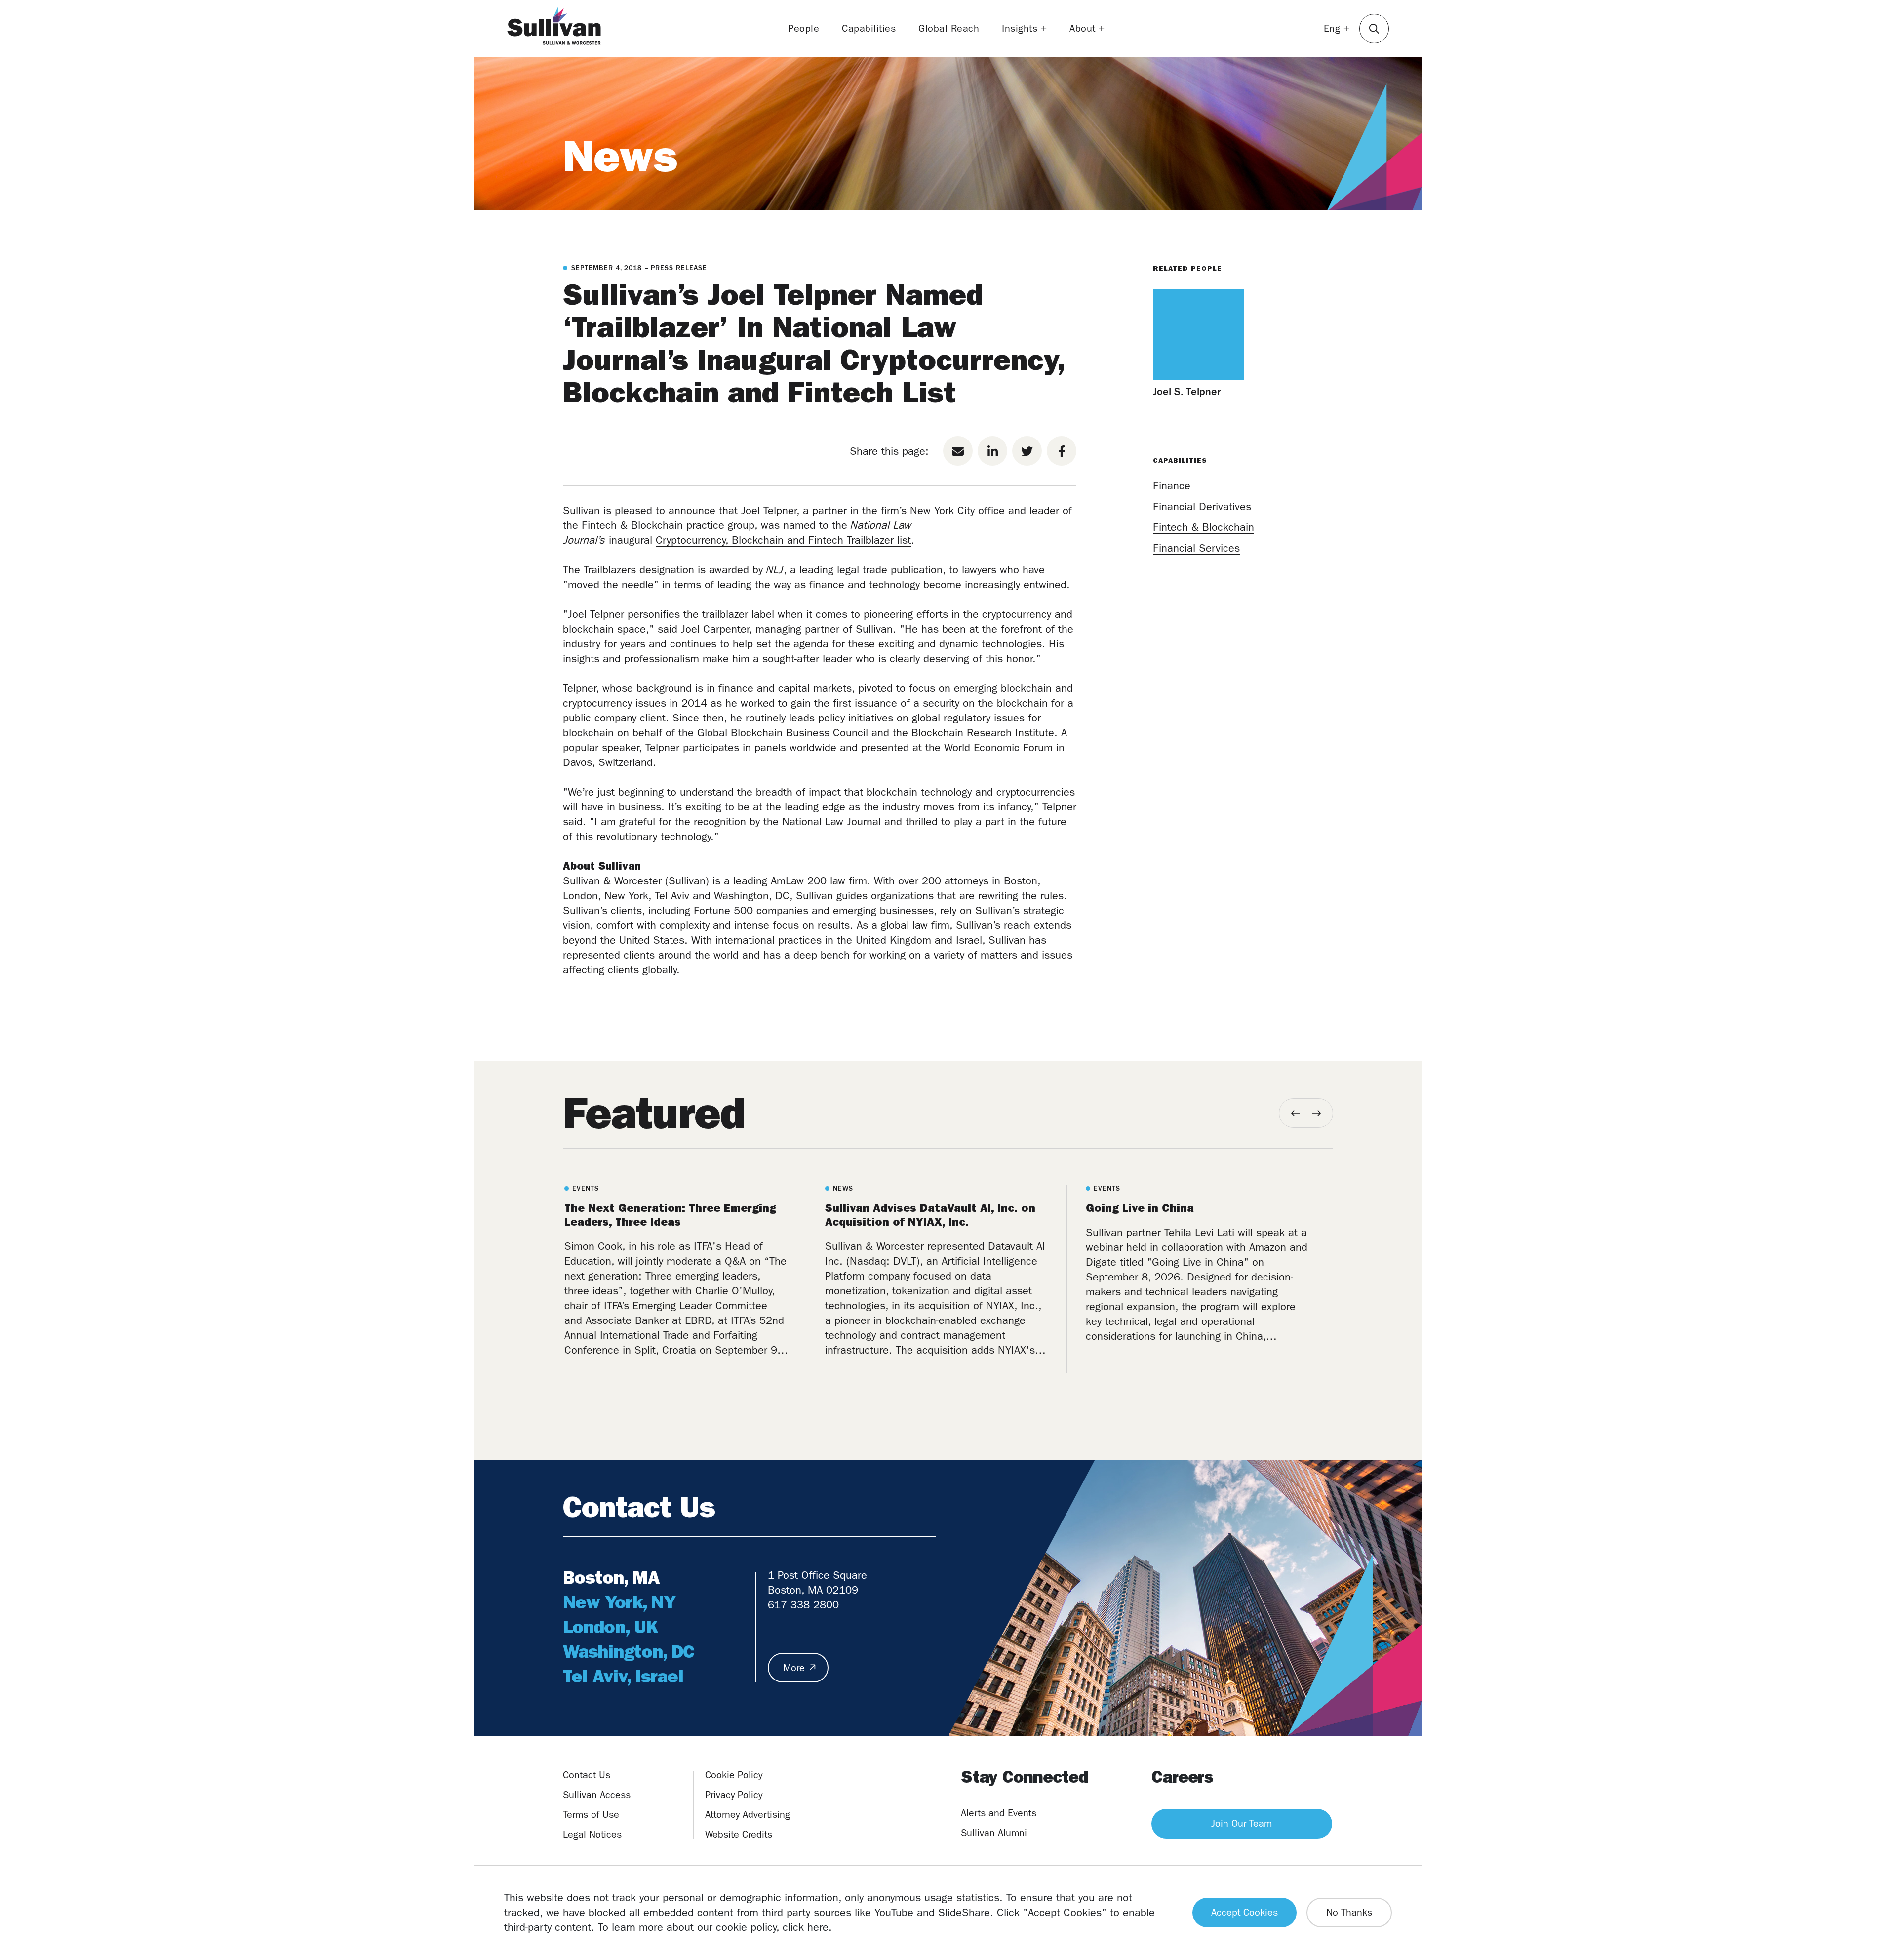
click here (806, 1927)
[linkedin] (992, 451)
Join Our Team (1242, 1823)
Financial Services (1196, 548)
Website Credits (739, 1834)
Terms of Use (591, 1815)
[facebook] (1062, 451)
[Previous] (1296, 1113)
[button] (1374, 29)
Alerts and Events (999, 1813)
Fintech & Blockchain (1204, 527)
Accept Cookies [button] (1244, 1912)
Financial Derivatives (1202, 507)
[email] (958, 451)
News (620, 156)
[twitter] (1027, 451)
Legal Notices (592, 1834)
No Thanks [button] (1349, 1912)
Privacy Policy (734, 1795)
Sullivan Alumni (994, 1833)
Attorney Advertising (748, 1815)
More (794, 1668)
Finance (1172, 486)
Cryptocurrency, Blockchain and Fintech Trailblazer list (783, 540)
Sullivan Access (597, 1795)
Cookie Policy (734, 1775)
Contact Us (587, 1775)
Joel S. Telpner (1187, 392)
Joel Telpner (769, 511)
